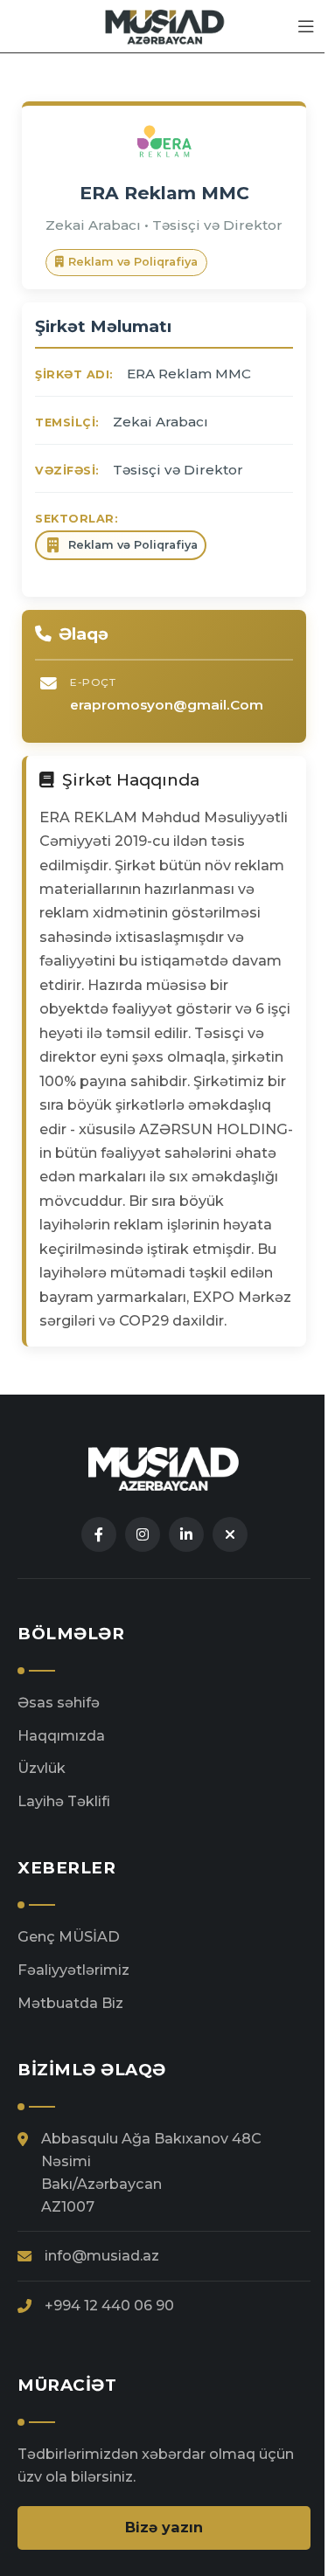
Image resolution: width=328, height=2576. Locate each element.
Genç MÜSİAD (69, 1936)
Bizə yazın (164, 2527)
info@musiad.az (102, 2255)
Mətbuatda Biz (70, 2003)
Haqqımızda (61, 1735)
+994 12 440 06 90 (109, 2305)
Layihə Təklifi (64, 1801)
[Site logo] (164, 25)
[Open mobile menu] (306, 26)
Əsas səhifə (59, 1702)
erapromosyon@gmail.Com (167, 705)
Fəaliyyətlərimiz (73, 1970)
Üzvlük (42, 1768)
